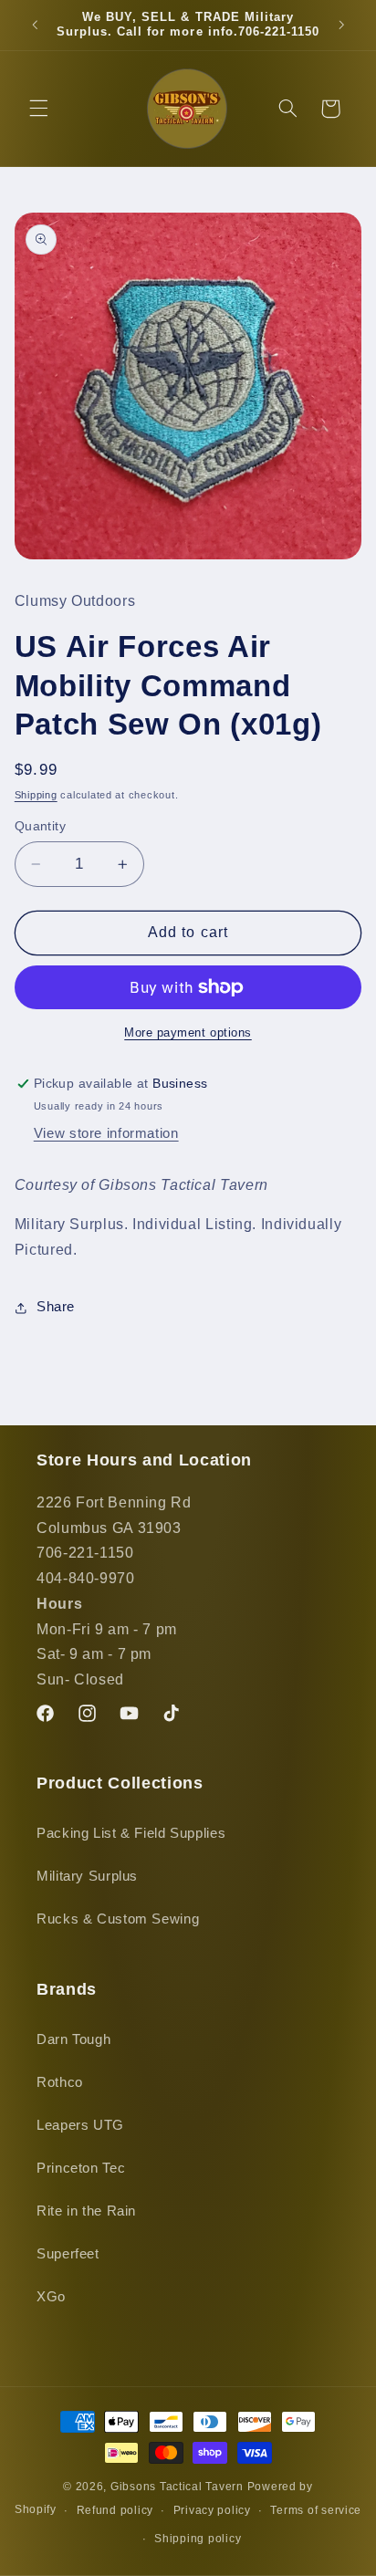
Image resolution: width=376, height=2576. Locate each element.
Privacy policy (212, 2510)
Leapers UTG (80, 2125)
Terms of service (316, 2510)
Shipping (36, 795)
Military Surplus (87, 1876)
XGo (51, 2297)
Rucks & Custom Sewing (118, 1919)
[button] (38, 109)
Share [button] (56, 1307)
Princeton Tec (81, 2168)
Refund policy (115, 2510)
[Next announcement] (341, 25)
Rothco (60, 2082)
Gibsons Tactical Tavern (177, 2487)
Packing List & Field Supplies (131, 1833)
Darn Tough (73, 2039)
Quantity (40, 826)
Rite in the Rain (86, 2211)
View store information (106, 1133)
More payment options (188, 1033)
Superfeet (68, 2254)
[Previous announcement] (35, 25)
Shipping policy (198, 2539)
